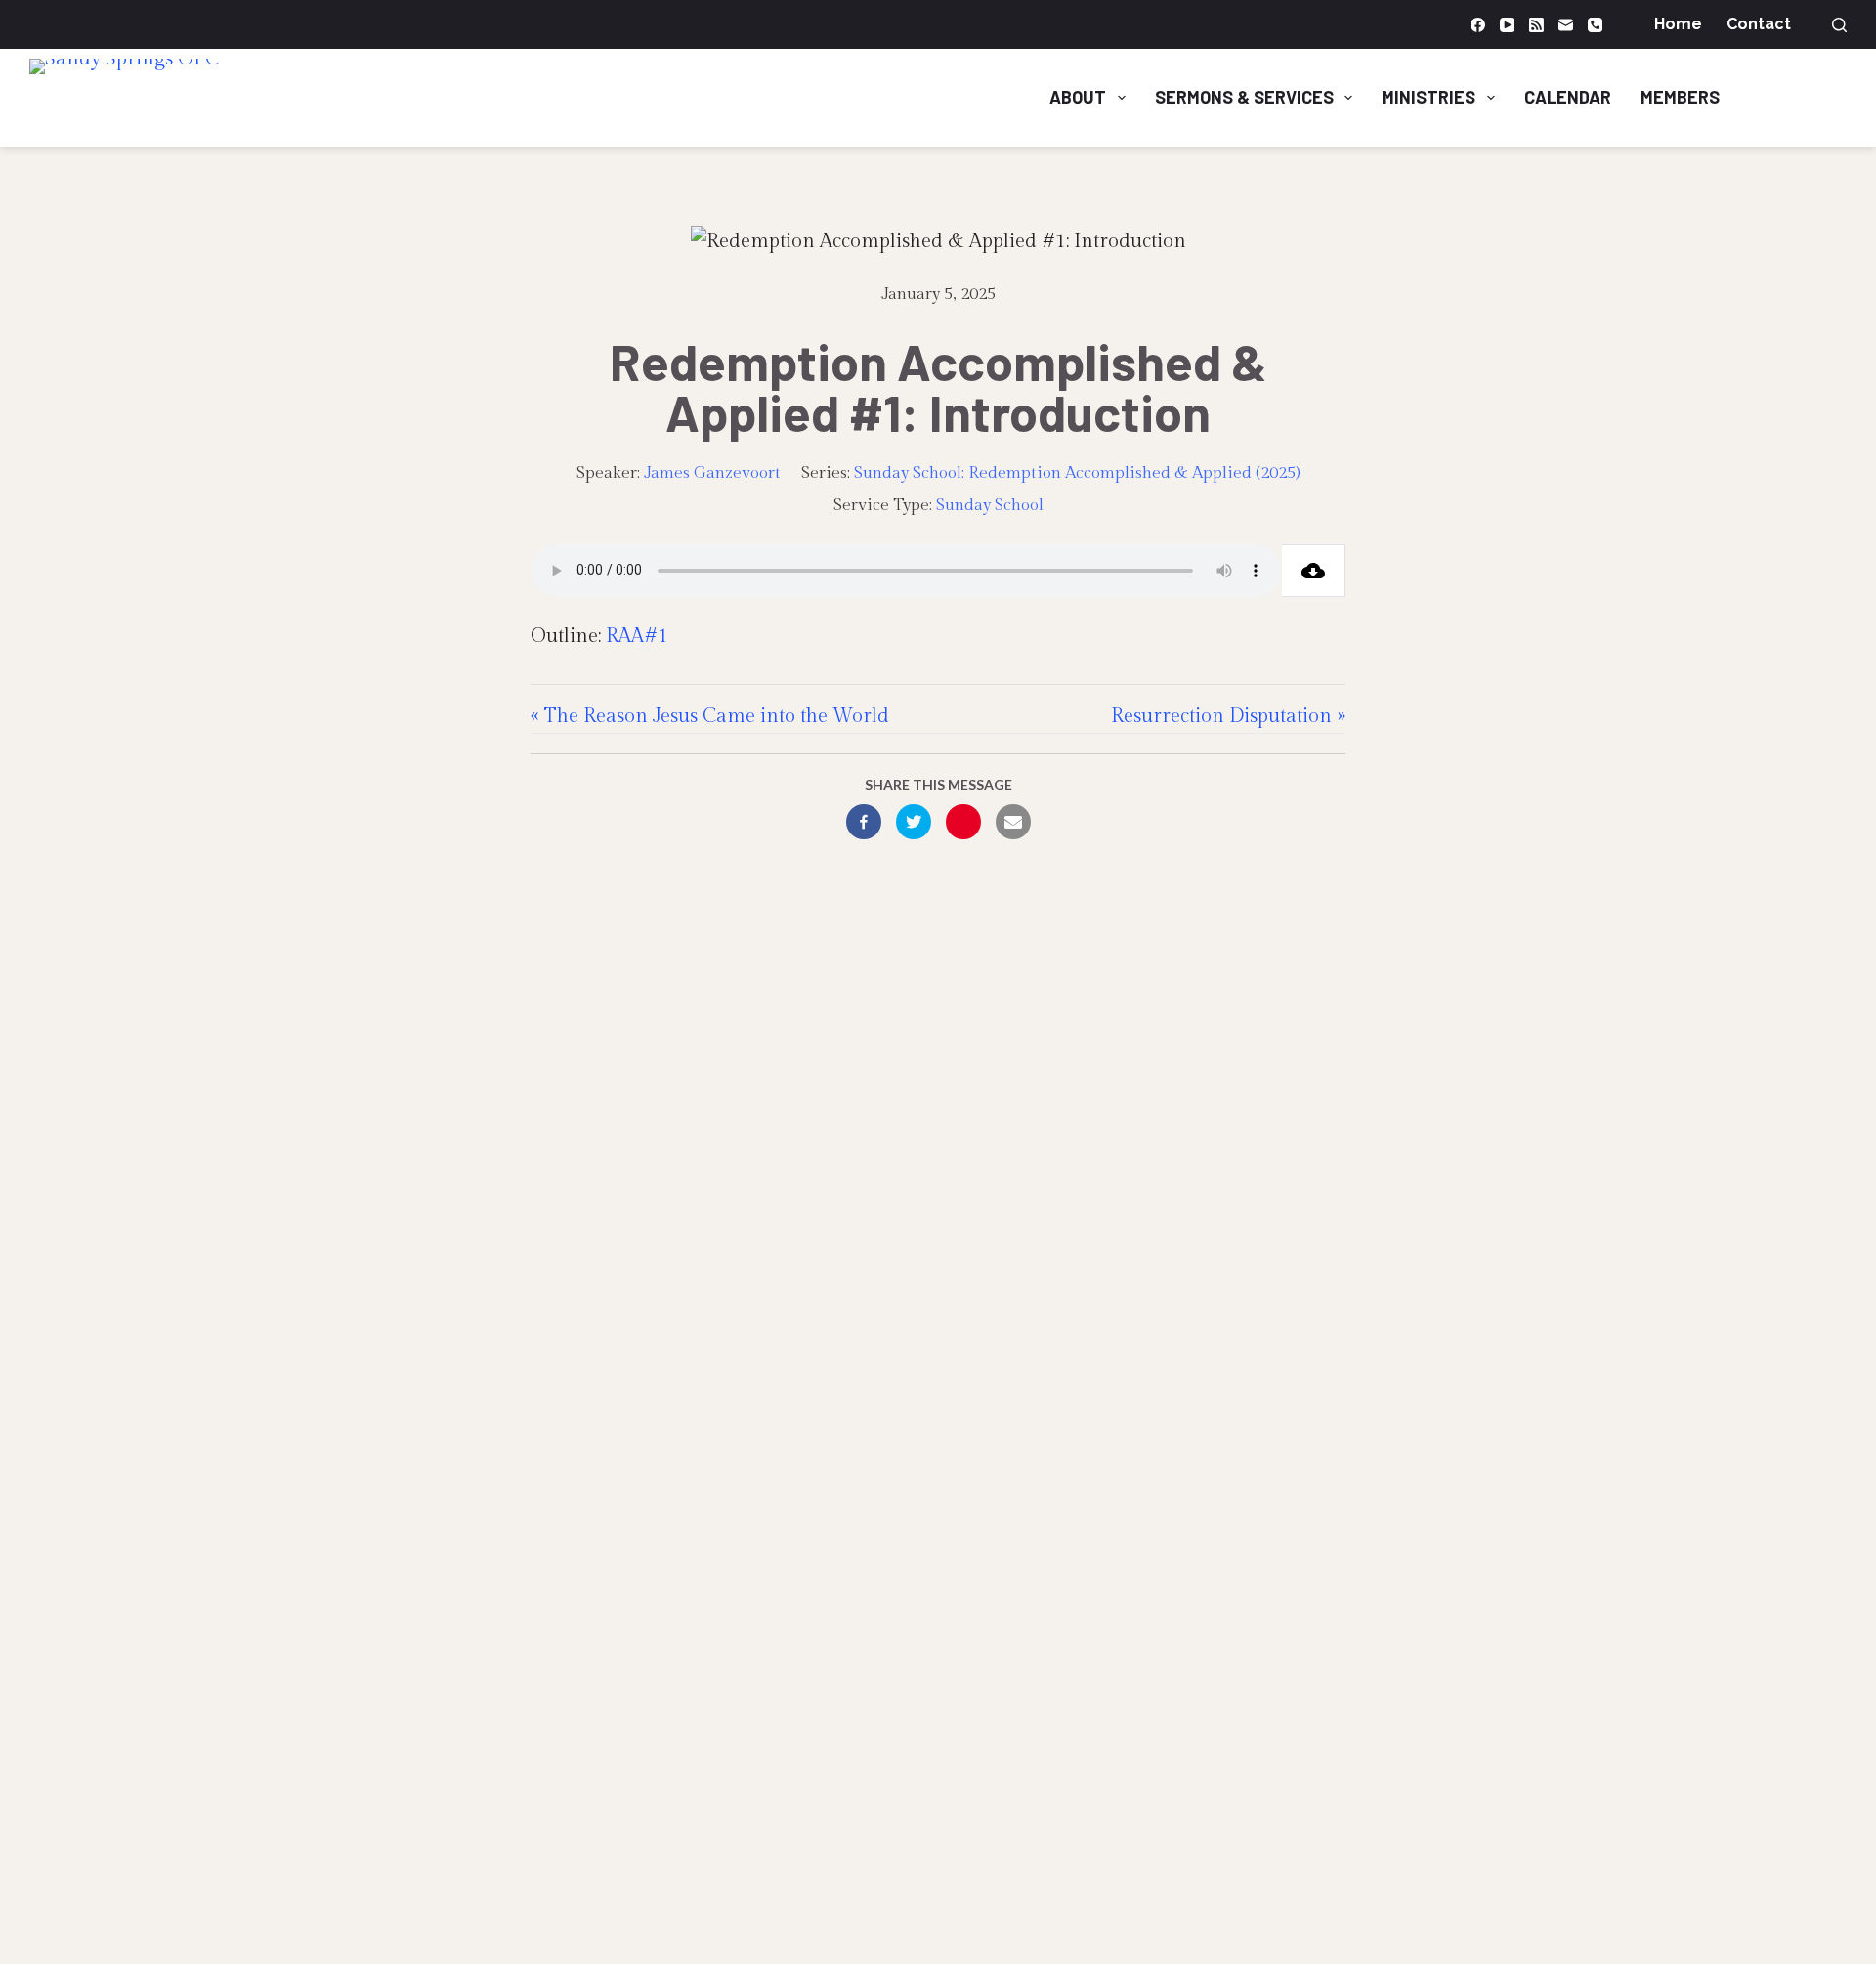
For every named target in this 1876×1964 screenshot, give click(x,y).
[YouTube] (1507, 25)
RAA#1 (637, 636)
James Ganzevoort (712, 473)
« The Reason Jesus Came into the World (710, 716)
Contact (1759, 24)
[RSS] (1536, 25)
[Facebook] (1478, 25)
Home (1678, 24)
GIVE (1808, 97)
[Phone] (1595, 25)
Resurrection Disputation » (1228, 716)
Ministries (1428, 97)
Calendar (1568, 97)
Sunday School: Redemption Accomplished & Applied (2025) (1077, 473)
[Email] (1566, 25)
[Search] (1839, 25)
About (1078, 97)
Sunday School (990, 505)
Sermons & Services (1244, 97)
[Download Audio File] (1314, 571)
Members (1680, 97)
